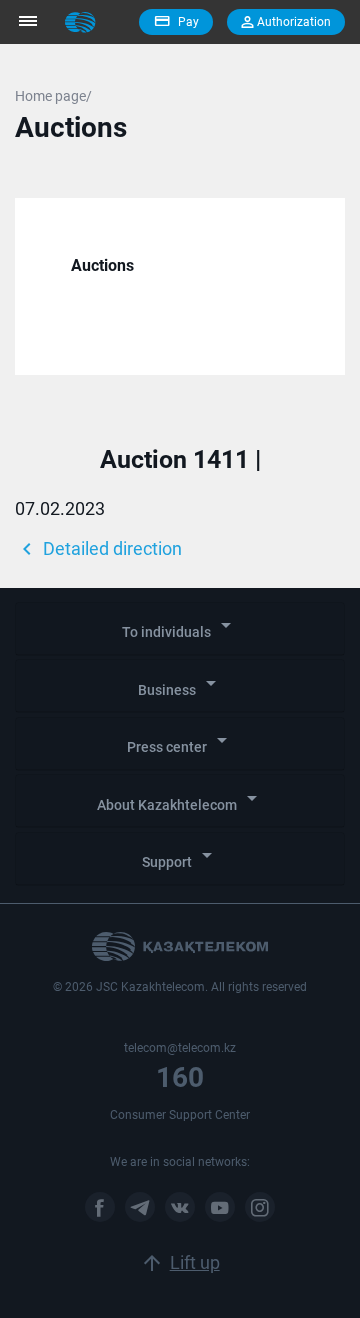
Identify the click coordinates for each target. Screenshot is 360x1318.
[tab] (180, 629)
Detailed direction (98, 549)
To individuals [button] (180, 626)
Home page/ (53, 96)
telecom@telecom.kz (180, 1048)
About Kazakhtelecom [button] (180, 799)
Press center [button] (180, 741)
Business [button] (180, 684)
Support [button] (180, 856)
